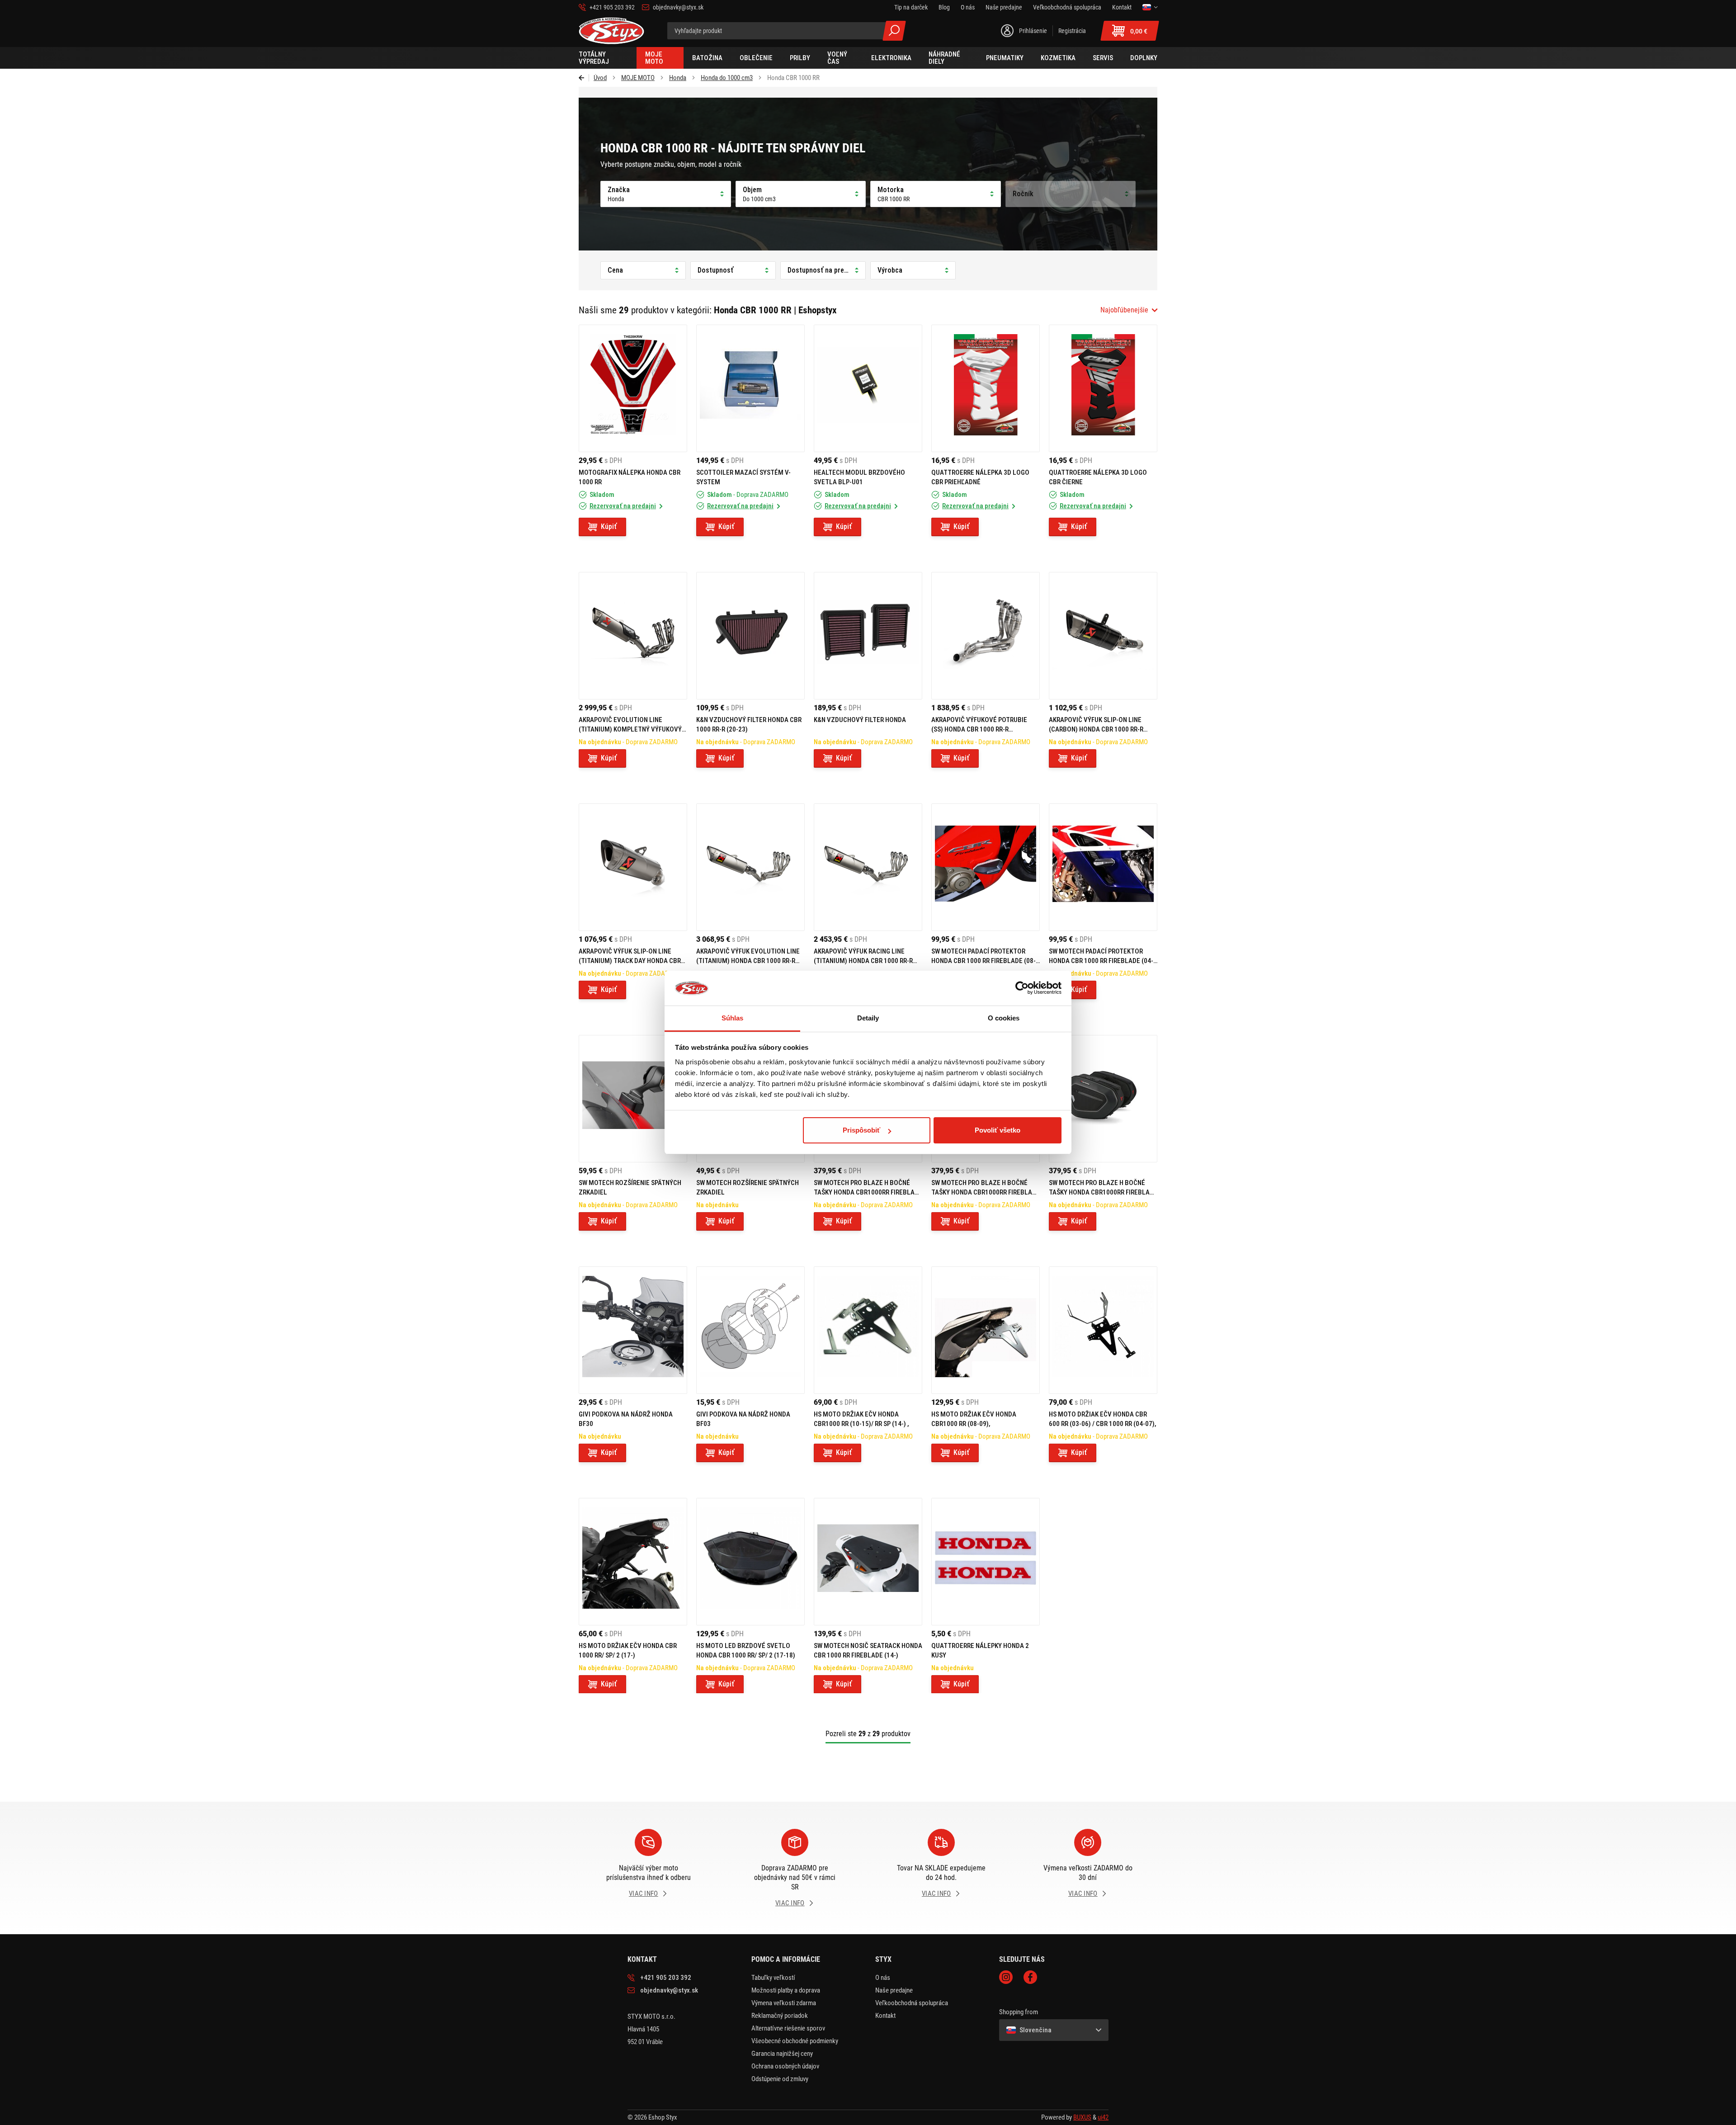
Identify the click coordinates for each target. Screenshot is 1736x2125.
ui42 (1103, 2117)
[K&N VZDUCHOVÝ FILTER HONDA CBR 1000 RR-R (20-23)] (750, 636)
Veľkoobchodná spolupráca (912, 2003)
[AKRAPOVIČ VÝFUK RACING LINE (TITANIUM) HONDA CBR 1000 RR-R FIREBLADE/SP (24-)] (868, 867)
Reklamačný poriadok (780, 2016)
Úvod (600, 78)
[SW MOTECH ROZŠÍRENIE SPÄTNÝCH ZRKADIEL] (633, 1099)
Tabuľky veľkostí (773, 1978)
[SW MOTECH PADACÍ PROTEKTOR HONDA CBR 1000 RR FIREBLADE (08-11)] (986, 867)
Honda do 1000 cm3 (727, 78)
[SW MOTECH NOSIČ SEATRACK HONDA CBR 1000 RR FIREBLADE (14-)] (868, 1562)
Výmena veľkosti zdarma (784, 2003)
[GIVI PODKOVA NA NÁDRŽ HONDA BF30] (633, 1330)
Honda (678, 78)
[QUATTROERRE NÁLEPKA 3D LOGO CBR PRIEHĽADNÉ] (986, 388)
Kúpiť (609, 527)
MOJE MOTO (638, 78)
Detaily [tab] (868, 1018)
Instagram (1006, 1977)
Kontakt (885, 2016)
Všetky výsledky (894, 31)
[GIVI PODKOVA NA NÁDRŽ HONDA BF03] (750, 1330)
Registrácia (1072, 31)
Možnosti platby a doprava (786, 1990)
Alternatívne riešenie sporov (788, 2028)
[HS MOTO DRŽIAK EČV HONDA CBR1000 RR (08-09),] (986, 1330)
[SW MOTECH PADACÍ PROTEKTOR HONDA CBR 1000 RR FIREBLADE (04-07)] (1103, 867)
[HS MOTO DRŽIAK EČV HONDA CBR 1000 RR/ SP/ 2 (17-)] (633, 1562)
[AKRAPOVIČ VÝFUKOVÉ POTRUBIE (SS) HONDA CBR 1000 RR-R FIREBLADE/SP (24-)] (986, 636)
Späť (584, 78)
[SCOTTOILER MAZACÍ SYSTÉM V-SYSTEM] (750, 388)
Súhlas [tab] (733, 1018)
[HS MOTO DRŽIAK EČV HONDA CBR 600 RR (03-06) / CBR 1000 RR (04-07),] (1103, 1330)
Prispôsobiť (861, 1130)
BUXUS (1082, 2117)
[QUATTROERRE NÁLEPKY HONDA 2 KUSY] (986, 1562)
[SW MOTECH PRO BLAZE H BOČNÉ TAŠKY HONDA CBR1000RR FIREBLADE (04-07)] (1103, 1099)
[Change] (1150, 7)
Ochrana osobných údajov (785, 2066)
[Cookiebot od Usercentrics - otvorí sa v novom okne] (1022, 988)
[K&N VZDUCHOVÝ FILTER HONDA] (868, 636)
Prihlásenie (1033, 31)
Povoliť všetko (998, 1130)
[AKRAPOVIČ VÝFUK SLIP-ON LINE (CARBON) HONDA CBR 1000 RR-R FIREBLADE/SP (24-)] (1103, 636)
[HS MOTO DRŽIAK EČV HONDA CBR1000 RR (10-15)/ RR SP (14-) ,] (868, 1330)
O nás (883, 1978)
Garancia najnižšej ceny (782, 2054)
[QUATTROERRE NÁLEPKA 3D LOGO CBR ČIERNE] (1103, 388)
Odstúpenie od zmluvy (780, 2079)
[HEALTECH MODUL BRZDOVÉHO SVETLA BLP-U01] (868, 388)
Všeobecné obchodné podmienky (795, 2041)
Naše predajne (894, 1990)
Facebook (1030, 1977)
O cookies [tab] (1004, 1018)
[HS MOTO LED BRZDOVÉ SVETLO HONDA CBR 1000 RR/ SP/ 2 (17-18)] (750, 1562)
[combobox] (1129, 310)
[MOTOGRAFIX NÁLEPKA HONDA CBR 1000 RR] (633, 388)
